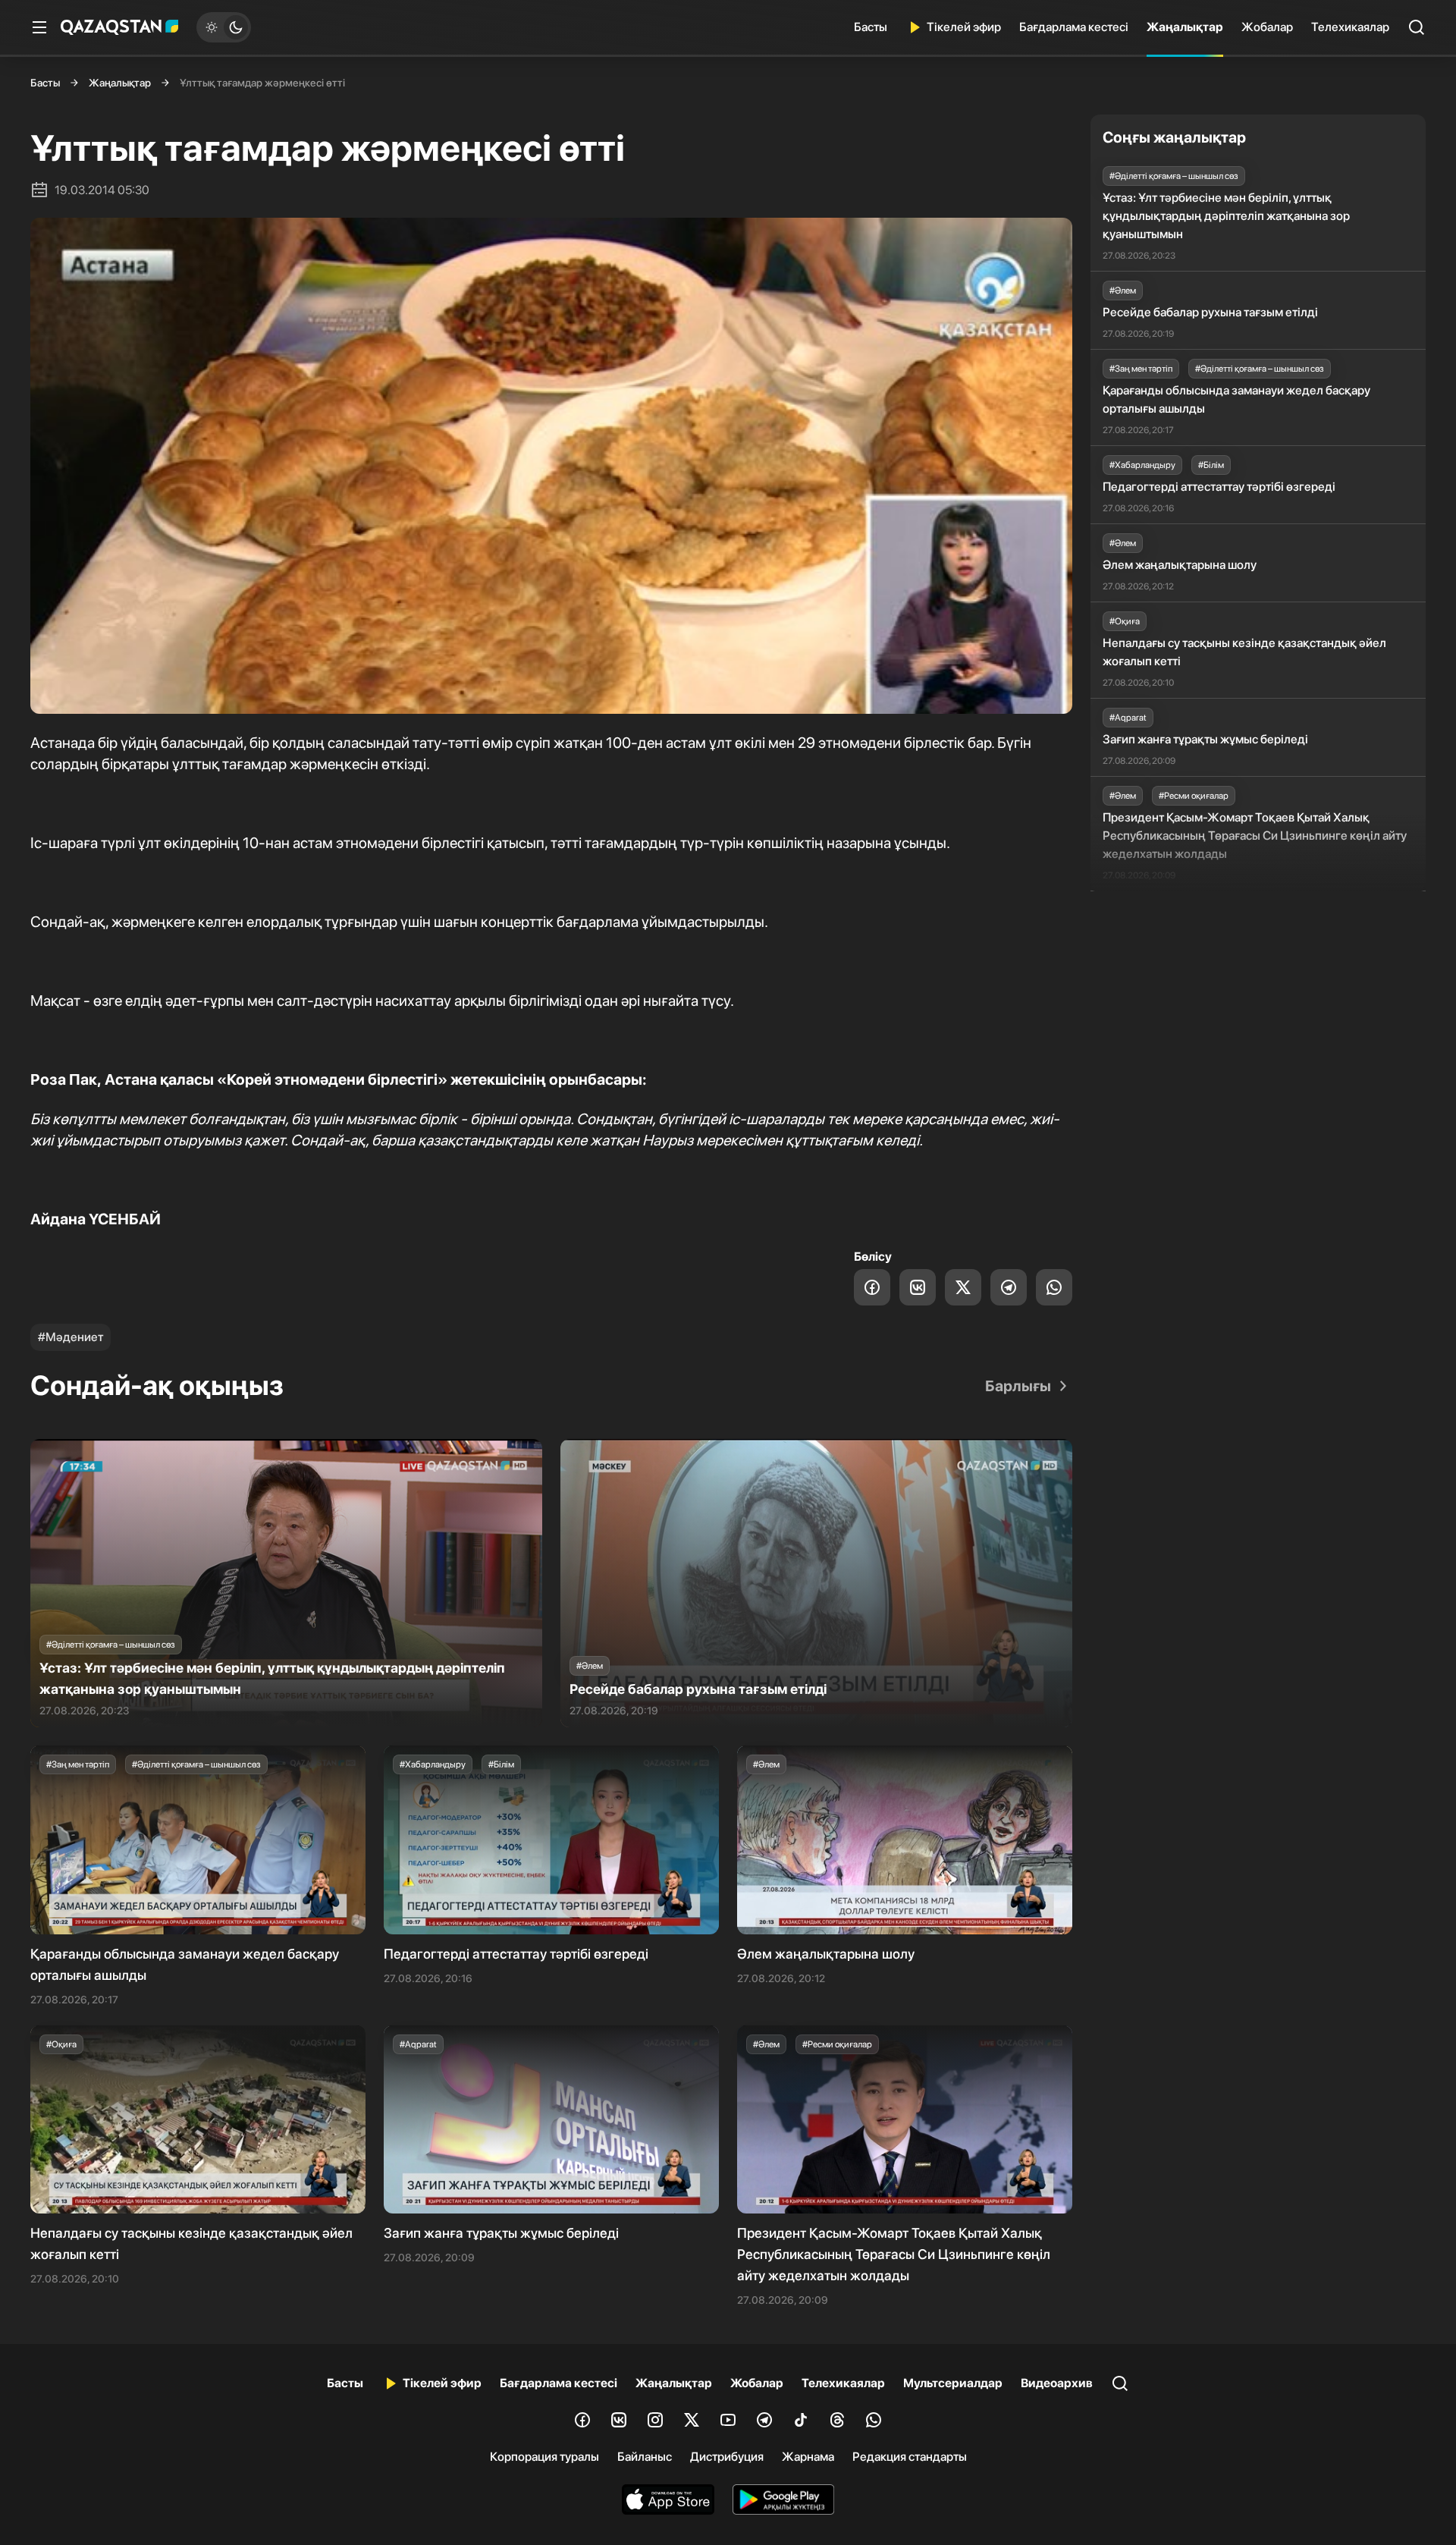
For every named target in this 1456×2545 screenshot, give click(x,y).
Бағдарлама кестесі (1074, 27)
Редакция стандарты (910, 2457)
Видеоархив (1057, 2383)
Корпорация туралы (544, 2457)
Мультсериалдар (953, 2383)
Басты (871, 27)
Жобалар (1267, 27)
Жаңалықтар (1185, 27)
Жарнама (808, 2457)
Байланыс (645, 2457)
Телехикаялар (1350, 27)
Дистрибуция (727, 2457)
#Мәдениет (71, 1337)
